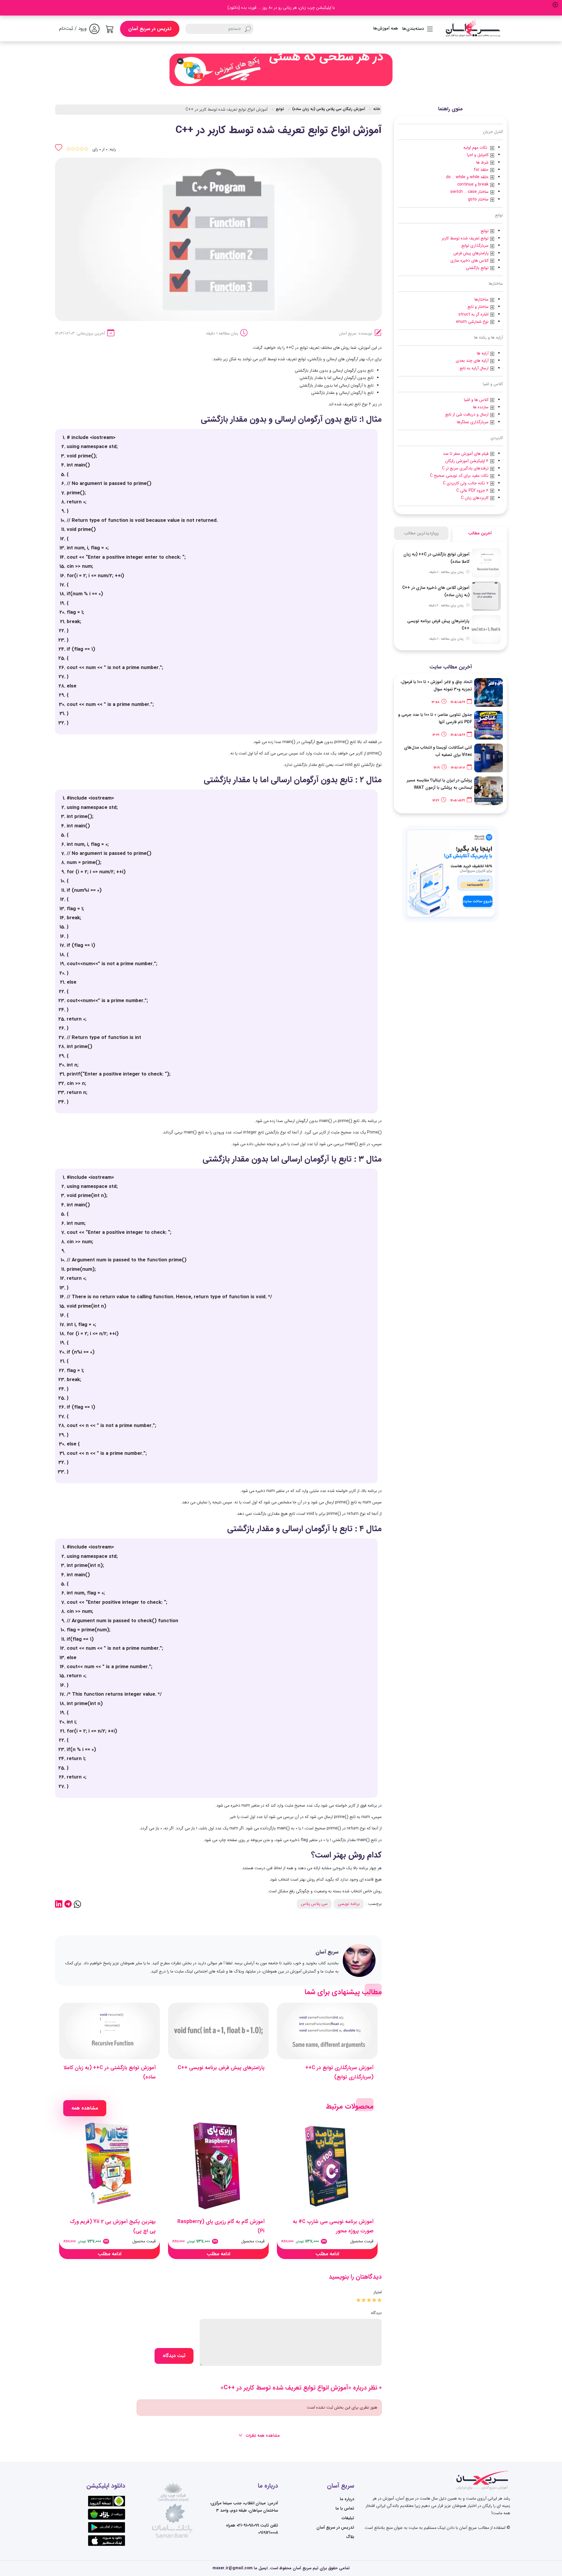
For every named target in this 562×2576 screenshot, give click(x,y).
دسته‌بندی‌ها (413, 29)
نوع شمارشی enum (472, 322)
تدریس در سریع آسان (150, 29)
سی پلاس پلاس (314, 1904)
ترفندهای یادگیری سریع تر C (466, 468)
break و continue (473, 184)
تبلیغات (348, 2518)
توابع (485, 231)
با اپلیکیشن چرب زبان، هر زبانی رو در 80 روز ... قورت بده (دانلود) (281, 8)
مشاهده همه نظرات (262, 2436)
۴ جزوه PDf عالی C (472, 490)
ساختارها (482, 299)
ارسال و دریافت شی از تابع (467, 414)
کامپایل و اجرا (478, 155)
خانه (377, 109)
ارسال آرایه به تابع (474, 368)
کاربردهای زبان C (475, 498)
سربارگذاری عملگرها (473, 422)
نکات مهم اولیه (475, 148)
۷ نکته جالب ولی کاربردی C (466, 483)
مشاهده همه (85, 2108)
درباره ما (347, 2499)
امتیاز (378, 2292)
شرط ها (482, 162)
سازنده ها (481, 407)
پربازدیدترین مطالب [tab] (421, 533)
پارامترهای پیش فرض (471, 253)
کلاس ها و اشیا (476, 400)
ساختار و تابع (478, 307)
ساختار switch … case (469, 192)
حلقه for (481, 170)
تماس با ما (345, 2508)
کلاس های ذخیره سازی (470, 260)
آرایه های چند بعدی (472, 361)
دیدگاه (376, 2313)
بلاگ (350, 2537)
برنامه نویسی (349, 1904)
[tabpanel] (450, 596)
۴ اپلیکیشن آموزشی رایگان (467, 461)
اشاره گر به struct (473, 314)
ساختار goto (478, 199)
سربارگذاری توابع (475, 246)
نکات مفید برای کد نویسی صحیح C (460, 476)
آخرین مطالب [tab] (480, 533)
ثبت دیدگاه (174, 2356)
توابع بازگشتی (477, 268)
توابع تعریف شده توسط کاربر (465, 238)
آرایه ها (483, 353)
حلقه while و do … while (467, 177)
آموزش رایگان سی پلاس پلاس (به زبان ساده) (329, 109)
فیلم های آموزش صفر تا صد (466, 454)
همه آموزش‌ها (386, 28)
